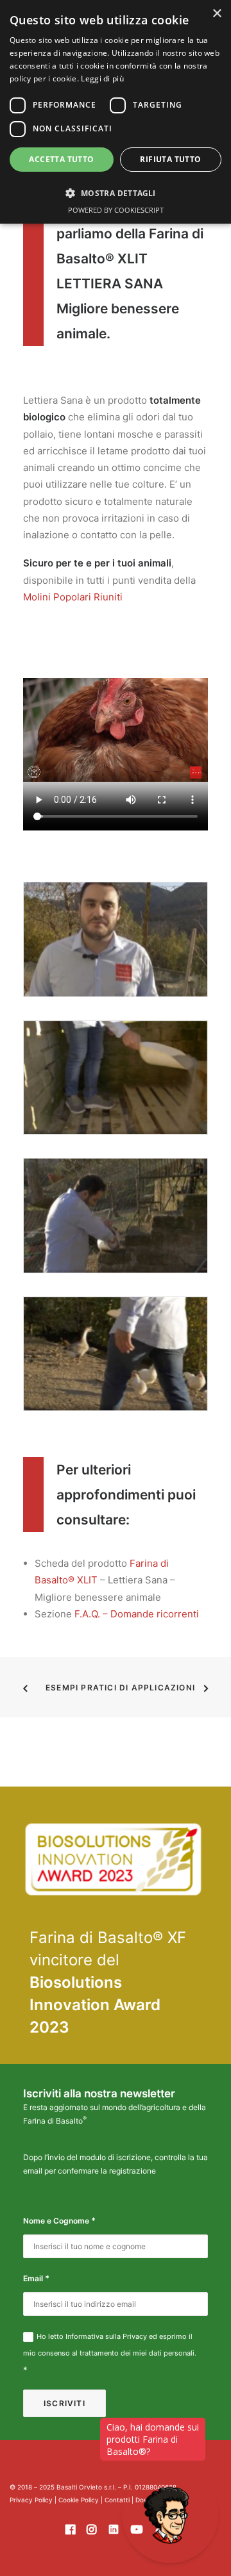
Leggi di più (102, 78)
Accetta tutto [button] (61, 159)
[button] (116, 193)
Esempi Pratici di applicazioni (120, 1688)
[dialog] (116, 112)
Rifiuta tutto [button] (170, 159)
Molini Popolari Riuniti (73, 597)
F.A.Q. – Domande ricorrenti (137, 1614)
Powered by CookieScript (116, 210)
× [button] (217, 14)
